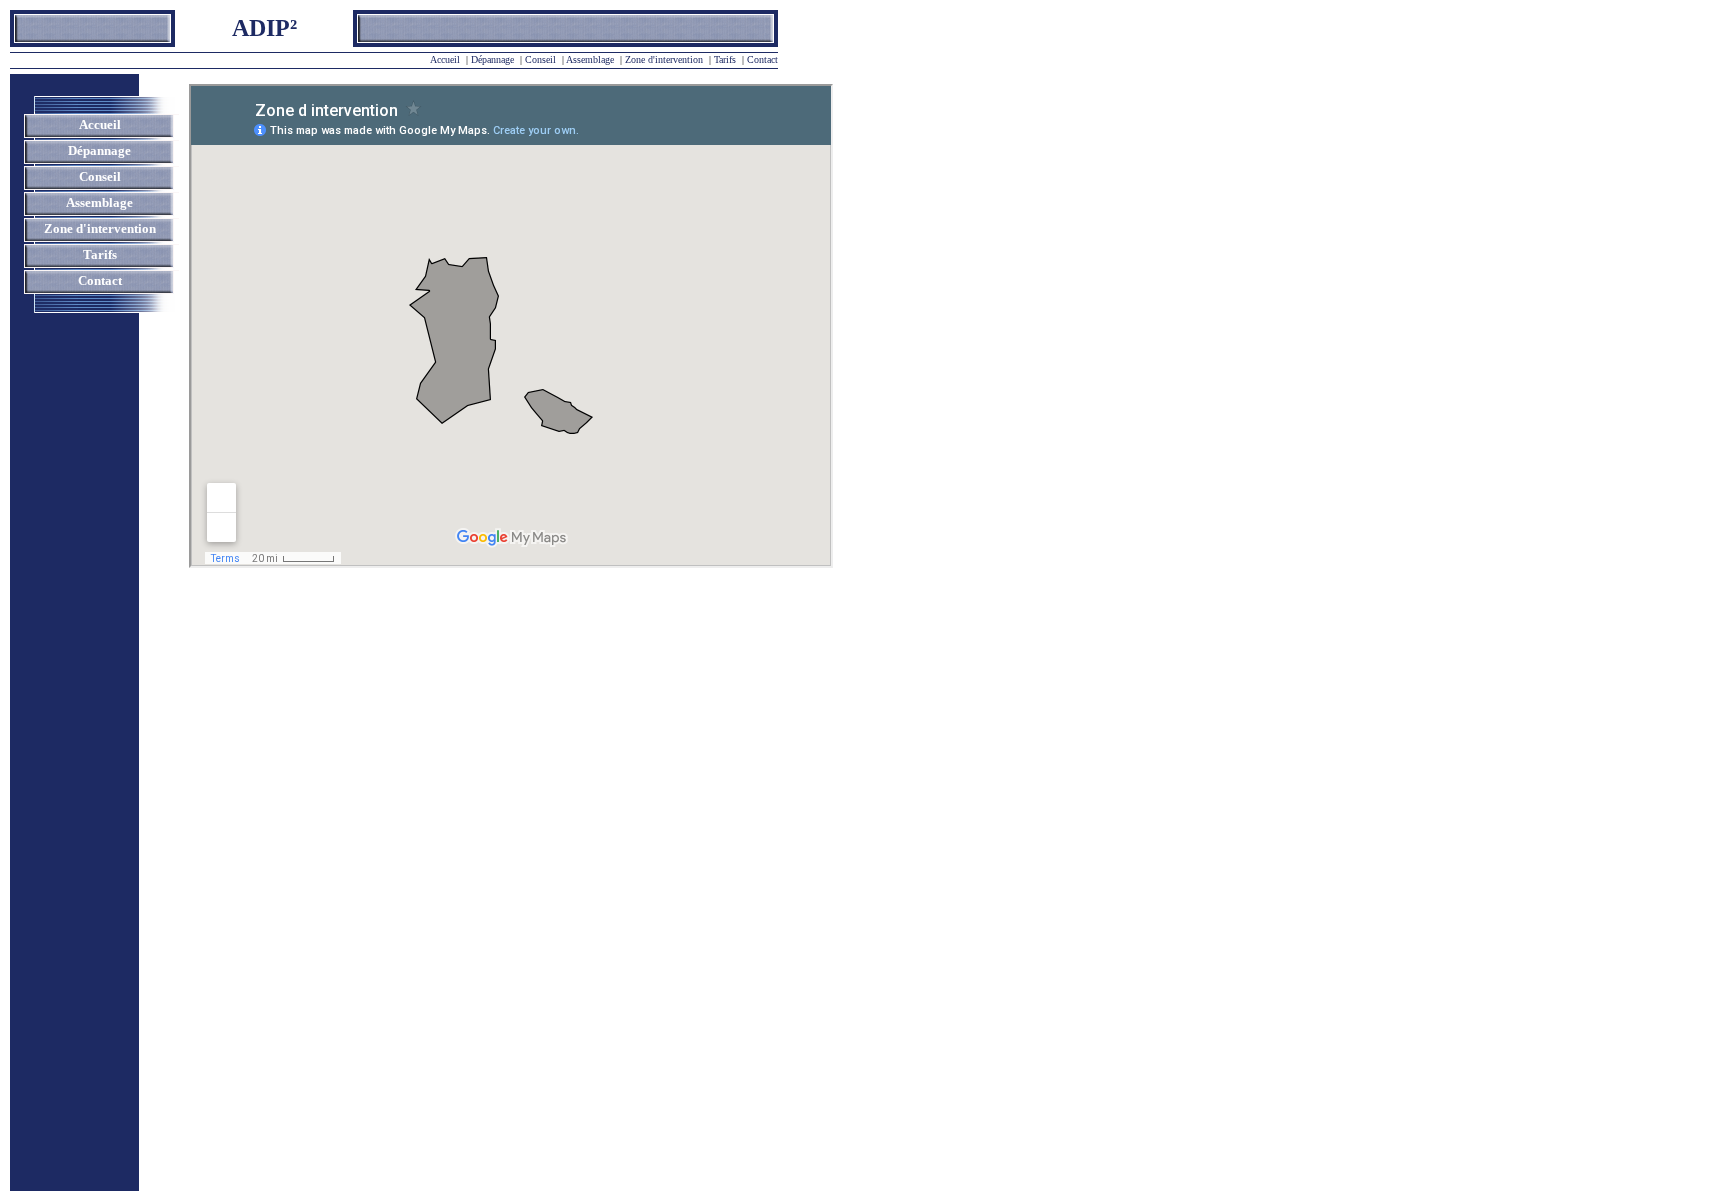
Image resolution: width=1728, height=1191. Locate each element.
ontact (766, 59)
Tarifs (725, 59)
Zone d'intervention (664, 59)
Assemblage (590, 59)
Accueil (445, 59)
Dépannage (492, 59)
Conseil (540, 59)
